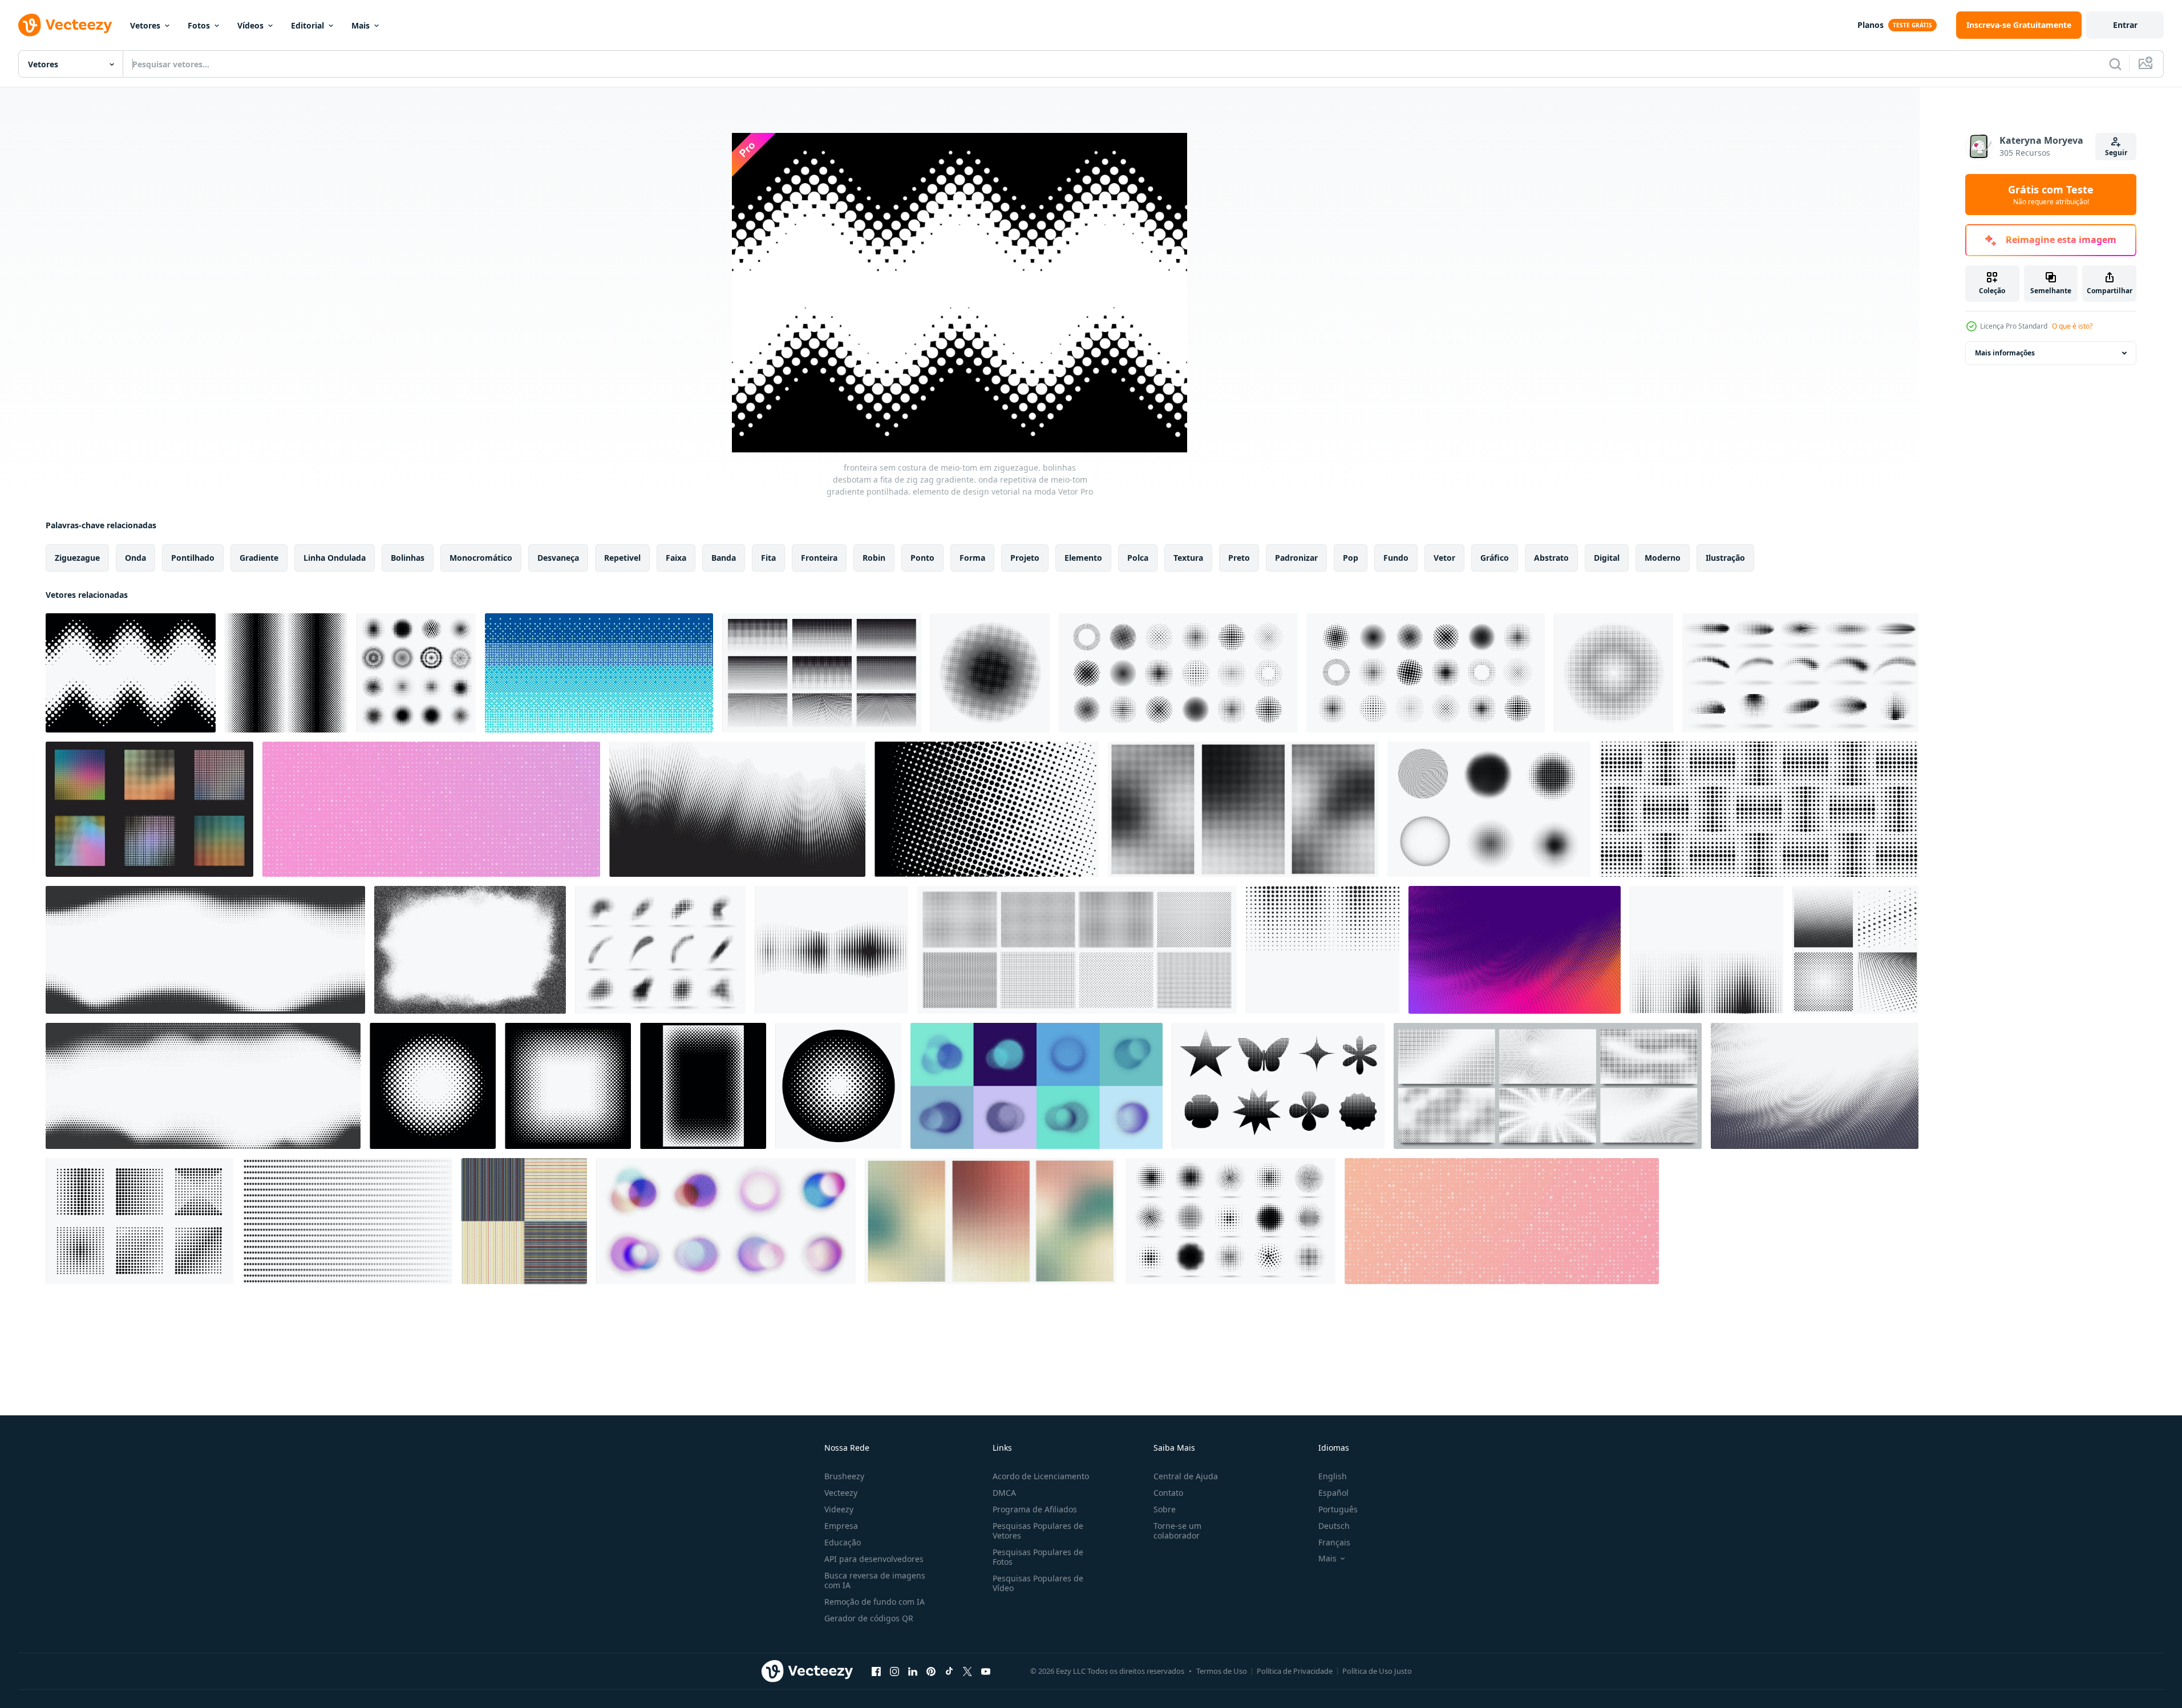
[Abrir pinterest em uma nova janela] (931, 1671)
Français (1334, 1542)
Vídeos (250, 25)
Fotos (199, 25)
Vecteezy (841, 1493)
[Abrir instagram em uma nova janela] (894, 1671)
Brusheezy (844, 1476)
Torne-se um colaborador (1177, 1531)
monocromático (481, 558)
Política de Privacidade (1295, 1671)
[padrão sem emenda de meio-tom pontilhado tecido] (1759, 809)
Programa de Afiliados (1035, 1509)
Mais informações (2005, 353)
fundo (1396, 558)
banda (724, 558)
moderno (1663, 558)
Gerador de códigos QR (869, 1618)
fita (768, 558)
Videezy (839, 1509)
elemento (1083, 558)
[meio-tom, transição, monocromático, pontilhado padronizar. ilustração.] (1707, 950)
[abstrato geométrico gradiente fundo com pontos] (431, 809)
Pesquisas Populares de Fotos (1038, 1557)
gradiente (259, 558)
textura (1188, 558)
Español (1333, 1493)
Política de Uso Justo (1377, 1671)
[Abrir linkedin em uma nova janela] (913, 1671)
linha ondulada (335, 558)
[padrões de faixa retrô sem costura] (524, 1221)
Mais (361, 25)
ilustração (1725, 558)
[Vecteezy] (65, 25)
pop (1351, 558)
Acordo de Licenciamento (1041, 1476)
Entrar (2125, 25)
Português (1338, 1509)
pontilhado (193, 558)
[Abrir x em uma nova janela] (967, 1671)
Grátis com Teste (2051, 195)
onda (135, 558)
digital (1607, 558)
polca (1138, 558)
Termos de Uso (1222, 1671)
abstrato (1551, 558)
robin (874, 558)
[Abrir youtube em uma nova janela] (986, 1671)
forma (972, 558)
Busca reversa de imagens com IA (875, 1580)
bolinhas (408, 558)
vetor (1444, 558)
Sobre (1165, 1509)
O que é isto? (2072, 326)
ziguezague (77, 558)
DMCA (1004, 1493)
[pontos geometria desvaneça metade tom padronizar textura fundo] (347, 1221)
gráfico (1495, 558)
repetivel (622, 558)
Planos (1871, 25)
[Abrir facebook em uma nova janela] (876, 1671)
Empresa (841, 1526)
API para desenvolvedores (874, 1559)
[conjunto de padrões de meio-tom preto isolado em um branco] (1855, 950)
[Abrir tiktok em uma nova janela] (949, 1671)
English (1333, 1476)
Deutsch (1334, 1526)
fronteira (819, 558)
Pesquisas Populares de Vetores (1038, 1531)
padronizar (1296, 558)
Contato (1168, 1493)
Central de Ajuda (1186, 1476)
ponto (922, 558)
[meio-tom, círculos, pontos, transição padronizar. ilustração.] (831, 950)
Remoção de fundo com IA (875, 1602)
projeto (1025, 558)
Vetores (145, 25)
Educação (843, 1542)
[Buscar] (2115, 64)
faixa (676, 558)
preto (1239, 558)
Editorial (307, 25)
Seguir (2116, 153)
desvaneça (558, 558)
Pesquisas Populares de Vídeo (1038, 1583)
